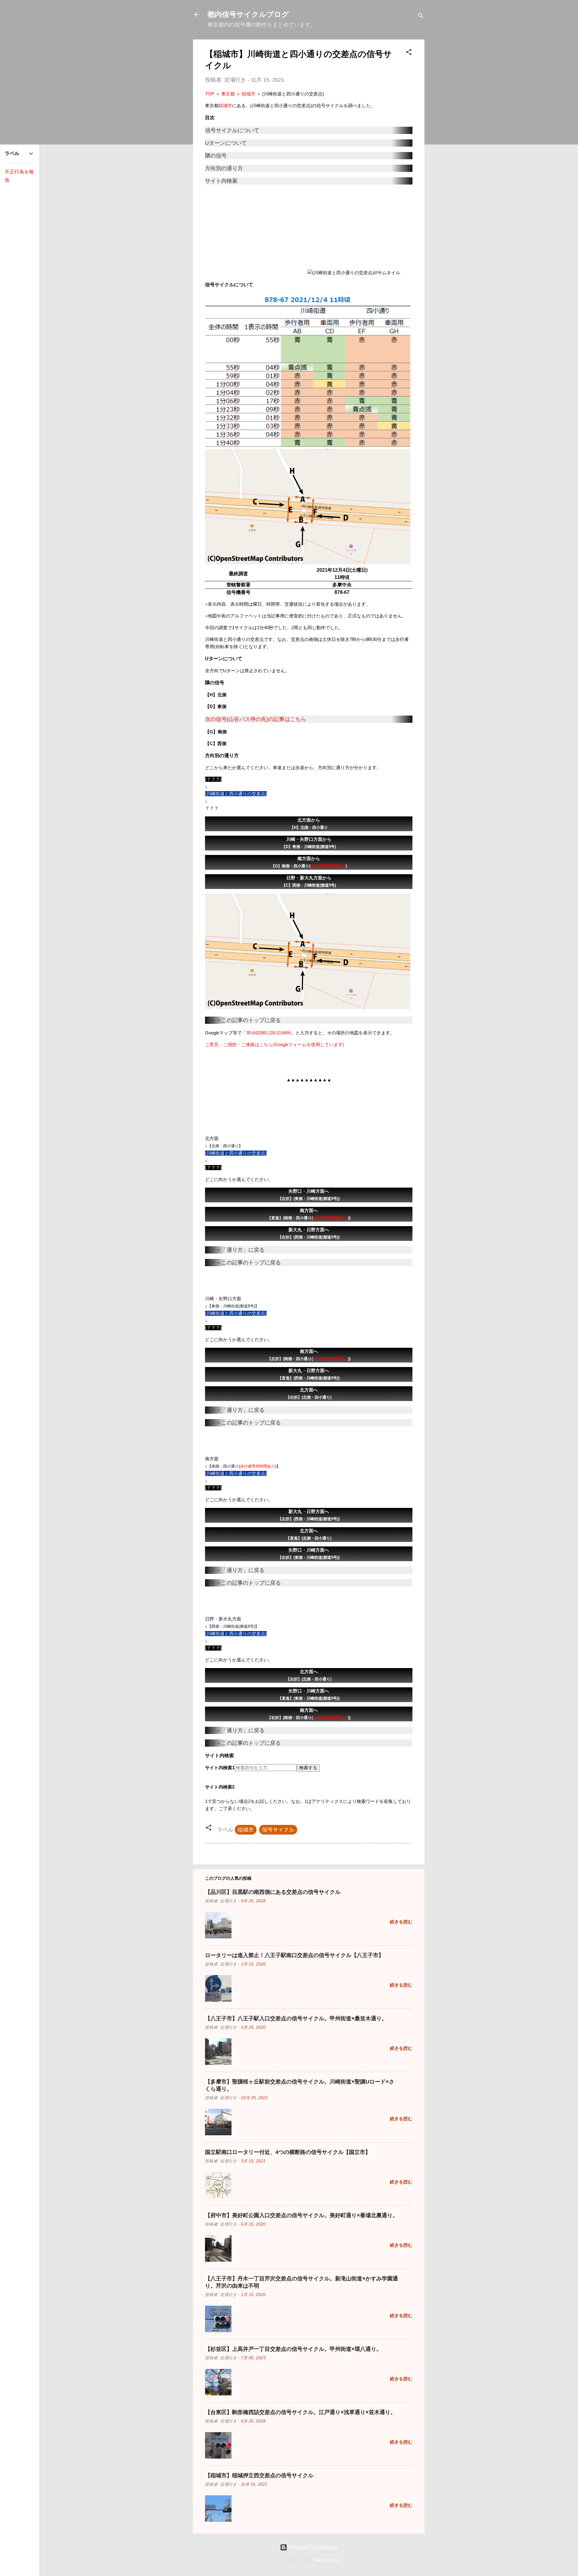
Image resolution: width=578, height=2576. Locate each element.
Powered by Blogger (312, 2547)
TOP (210, 94)
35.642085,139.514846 (269, 1033)
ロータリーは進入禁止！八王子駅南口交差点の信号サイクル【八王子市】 (294, 1955)
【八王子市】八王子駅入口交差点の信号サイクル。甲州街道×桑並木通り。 (296, 2018)
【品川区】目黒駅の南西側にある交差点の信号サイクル (273, 1892)
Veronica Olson (328, 2560)
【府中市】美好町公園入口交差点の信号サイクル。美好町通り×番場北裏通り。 (301, 2215)
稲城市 (249, 94)
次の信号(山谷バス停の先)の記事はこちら (256, 719)
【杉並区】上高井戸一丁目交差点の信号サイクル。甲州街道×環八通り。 (293, 2349)
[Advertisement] (256, 232)
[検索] (421, 16)
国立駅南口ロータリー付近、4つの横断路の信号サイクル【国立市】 (288, 2152)
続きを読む (401, 1922)
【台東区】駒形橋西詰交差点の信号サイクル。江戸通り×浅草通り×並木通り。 (300, 2412)
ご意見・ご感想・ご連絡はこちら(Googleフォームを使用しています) (275, 1044)
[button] (409, 53)
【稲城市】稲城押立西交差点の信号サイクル (259, 2475)
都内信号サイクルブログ (248, 14)
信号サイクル (278, 1830)
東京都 (228, 94)
